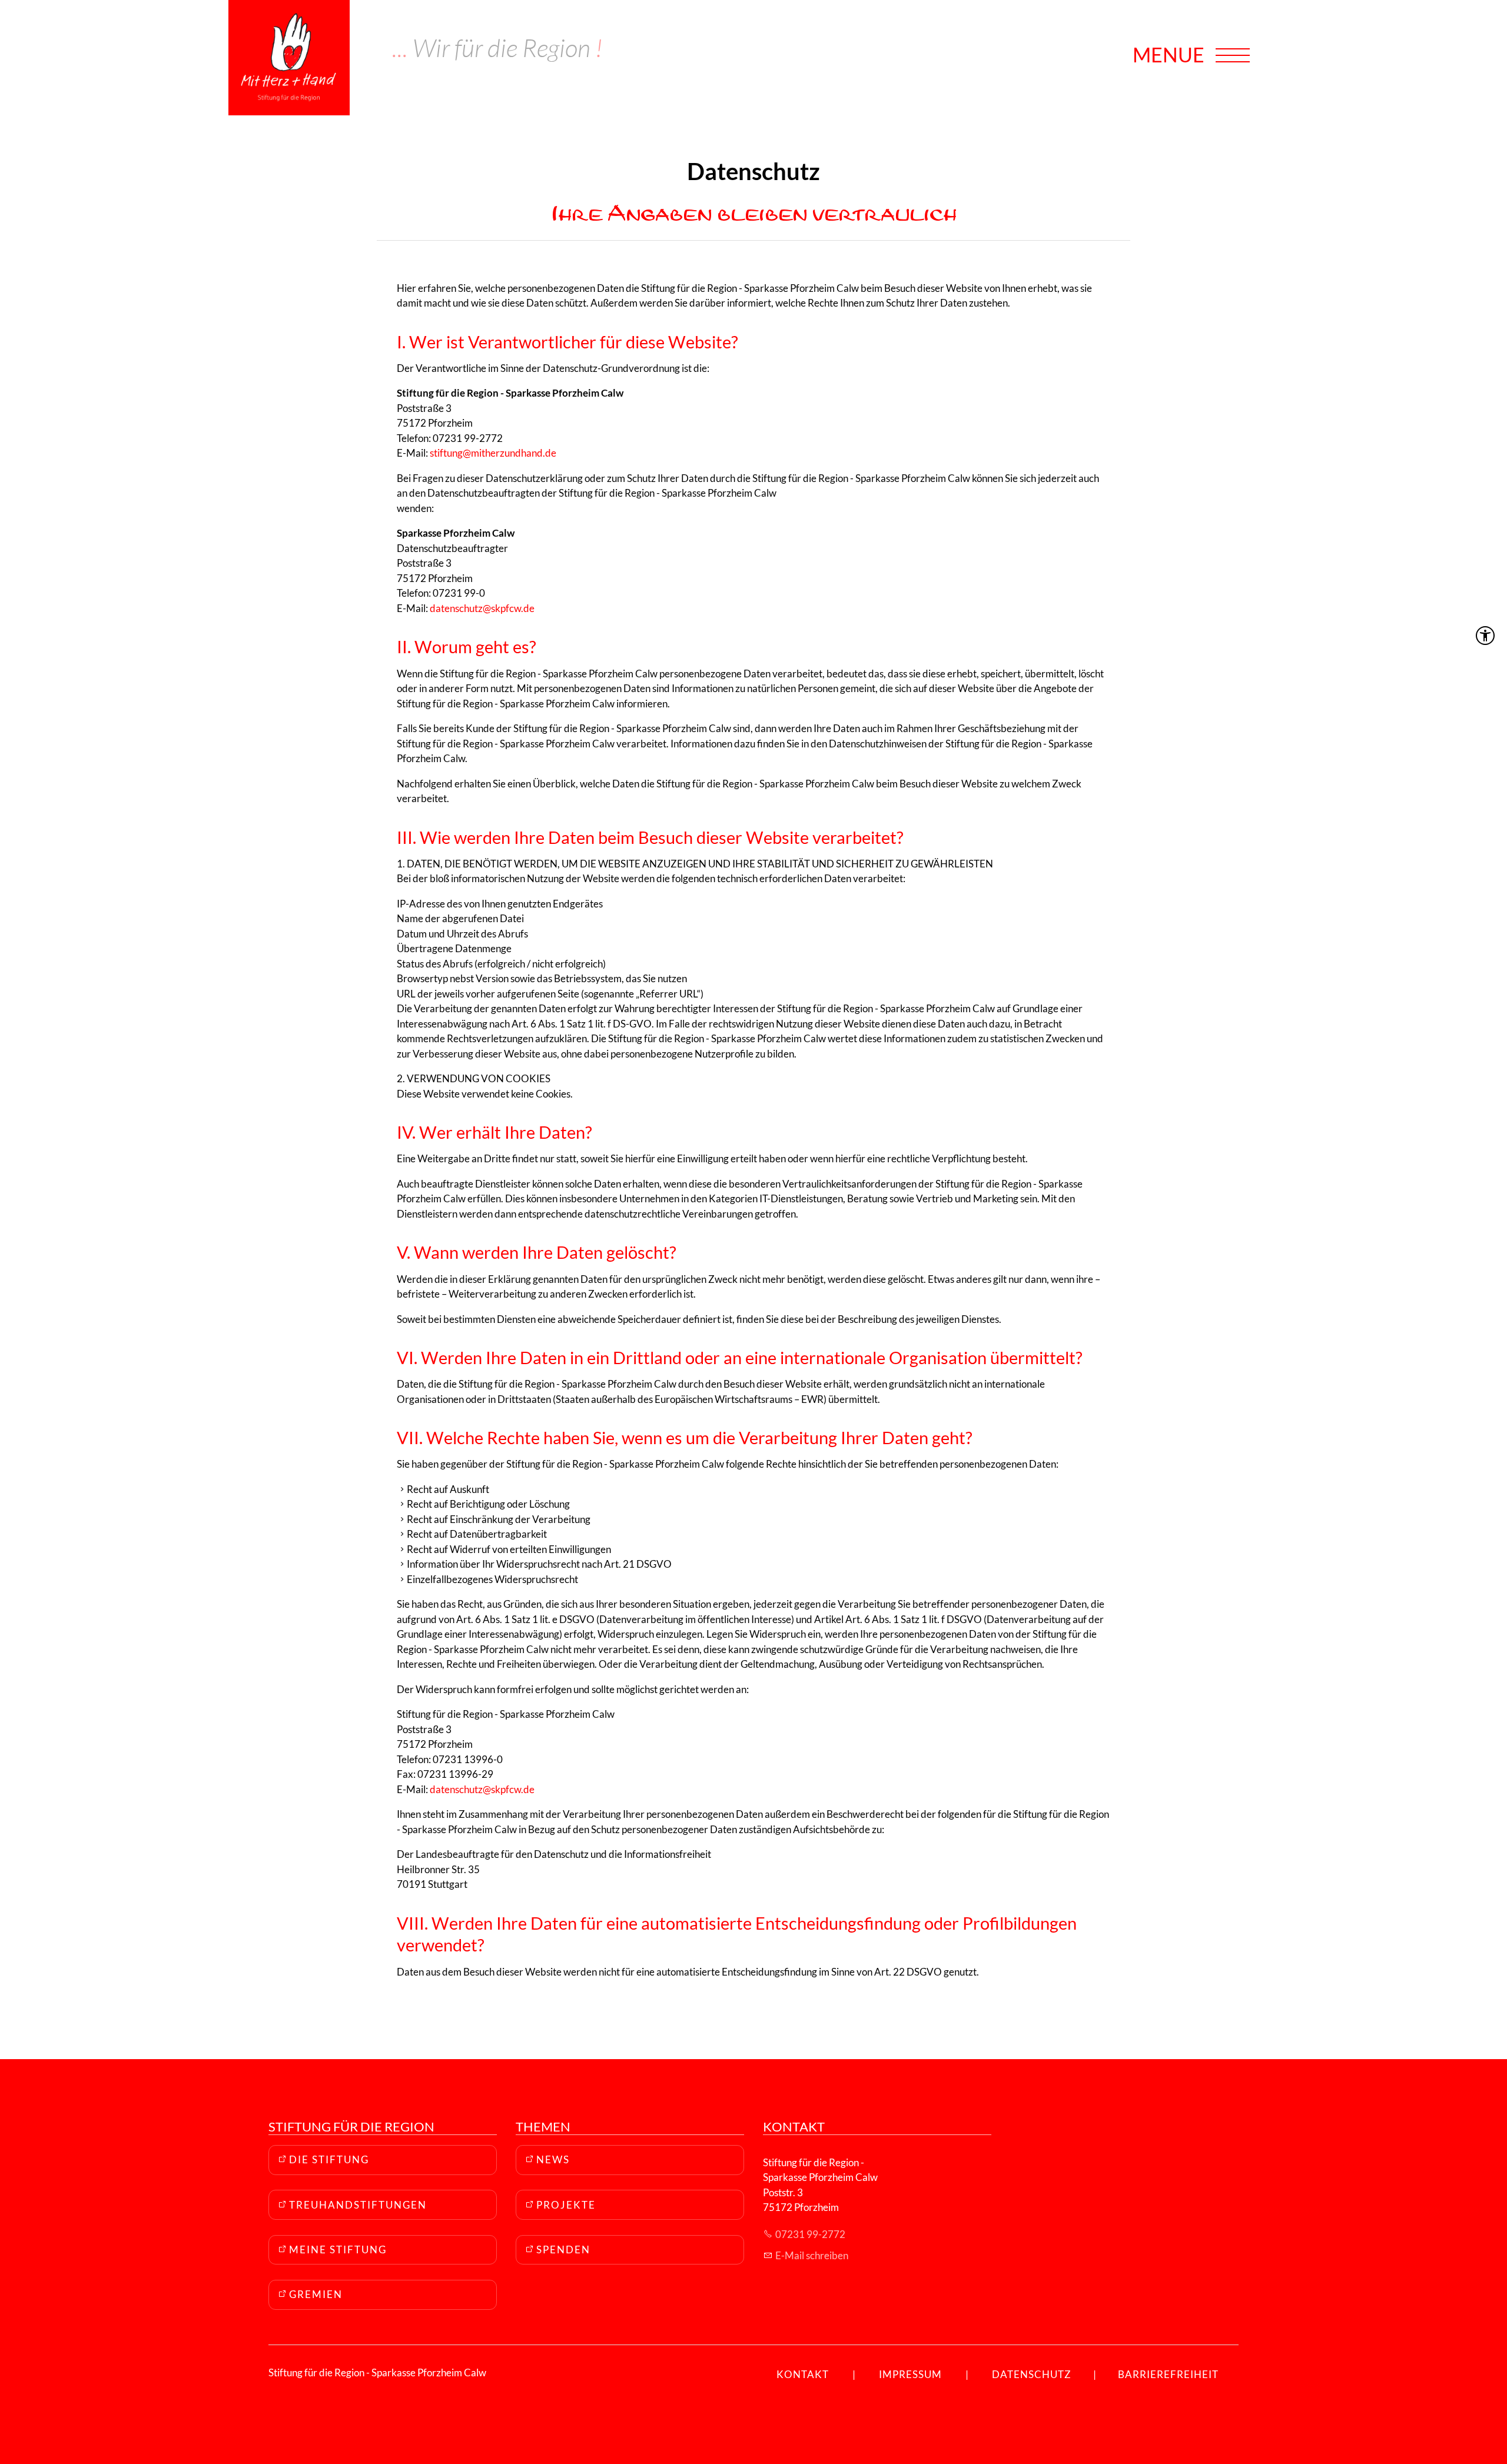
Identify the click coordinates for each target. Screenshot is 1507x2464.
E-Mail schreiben (812, 2255)
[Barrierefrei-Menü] (1485, 636)
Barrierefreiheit (1168, 2374)
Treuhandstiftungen (358, 2205)
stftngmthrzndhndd (490, 453)
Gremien (316, 2294)
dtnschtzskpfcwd (479, 608)
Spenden (563, 2249)
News (553, 2159)
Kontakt (803, 2374)
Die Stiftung (329, 2159)
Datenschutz (1032, 2374)
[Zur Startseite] (289, 58)
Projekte (566, 2205)
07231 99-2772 (810, 2234)
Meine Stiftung (338, 2249)
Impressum (910, 2374)
